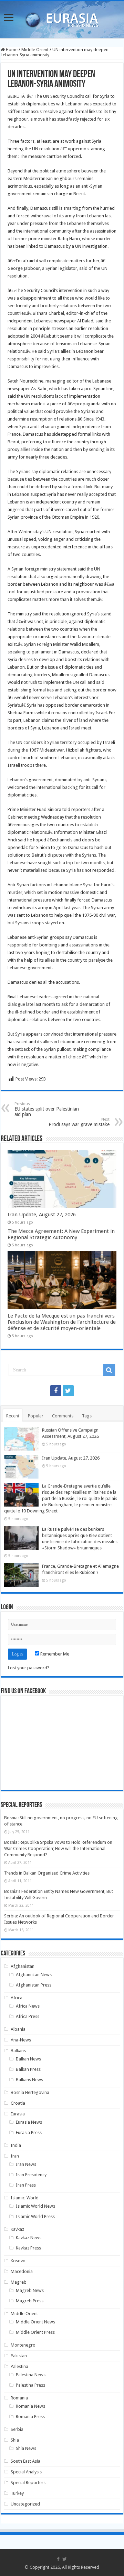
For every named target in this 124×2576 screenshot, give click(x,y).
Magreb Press (30, 2301)
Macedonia (22, 2271)
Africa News (28, 2006)
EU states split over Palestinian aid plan (47, 1109)
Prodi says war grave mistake (79, 1122)
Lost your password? (29, 1668)
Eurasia (18, 2114)
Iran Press (26, 2185)
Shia (15, 2440)
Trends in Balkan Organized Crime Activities (47, 1873)
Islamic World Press (35, 2216)
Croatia (18, 2103)
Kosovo (18, 2261)
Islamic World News (35, 2206)
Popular (36, 1416)
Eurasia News (29, 2122)
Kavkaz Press (28, 2248)
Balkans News (29, 2080)
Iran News (26, 2164)
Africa (17, 1998)
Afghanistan (23, 1966)
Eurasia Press (29, 2132)
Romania (19, 2398)
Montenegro (23, 2345)
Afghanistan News (34, 1975)
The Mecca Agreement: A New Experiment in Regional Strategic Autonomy (61, 1234)
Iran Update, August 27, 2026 (42, 1215)
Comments (63, 1416)
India (16, 2145)
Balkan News (28, 2059)
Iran (15, 2156)
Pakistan (19, 2356)
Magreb (19, 2282)
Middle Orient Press (35, 2332)
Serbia (17, 2429)
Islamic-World (25, 2198)
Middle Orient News (35, 2322)
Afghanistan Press (34, 1985)
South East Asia (25, 2461)
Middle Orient (35, 50)
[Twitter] (68, 1391)
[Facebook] (56, 1391)
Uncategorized (25, 2504)
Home (11, 50)
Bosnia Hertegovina (30, 2092)
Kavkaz (17, 2229)
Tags (87, 1416)
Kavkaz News (29, 2238)
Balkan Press (28, 2069)
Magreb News (30, 2290)
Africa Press (28, 2016)
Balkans (18, 2051)
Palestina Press (30, 2385)
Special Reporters (28, 2483)
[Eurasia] (62, 18)
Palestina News (31, 2375)
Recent (13, 1416)
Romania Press (30, 2417)
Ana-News (21, 2040)
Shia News (26, 2448)
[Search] (109, 1370)
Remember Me (54, 1654)
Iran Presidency (31, 2175)
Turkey (17, 2493)
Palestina (19, 2366)
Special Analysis (26, 2472)
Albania (18, 2029)
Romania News (30, 2406)
